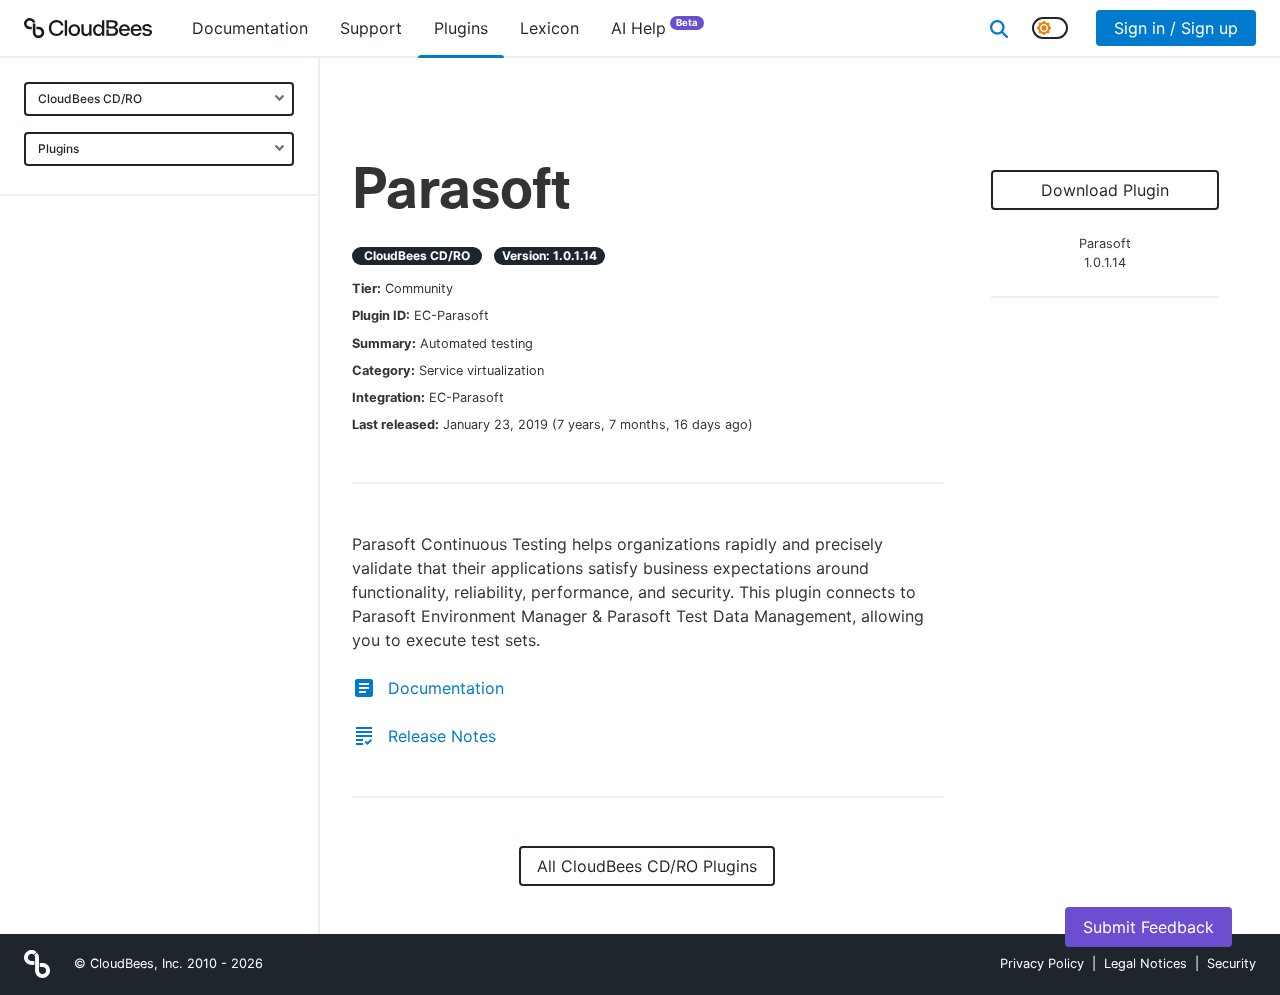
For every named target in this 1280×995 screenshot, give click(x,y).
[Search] (999, 28)
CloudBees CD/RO (90, 98)
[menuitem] (250, 28)
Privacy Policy (1042, 963)
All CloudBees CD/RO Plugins (647, 866)
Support (371, 28)
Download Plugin (1105, 190)
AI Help (654, 27)
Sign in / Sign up (1176, 28)
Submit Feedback (1148, 927)
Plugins (58, 148)
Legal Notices (1145, 963)
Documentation (446, 688)
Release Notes (442, 736)
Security (1231, 963)
